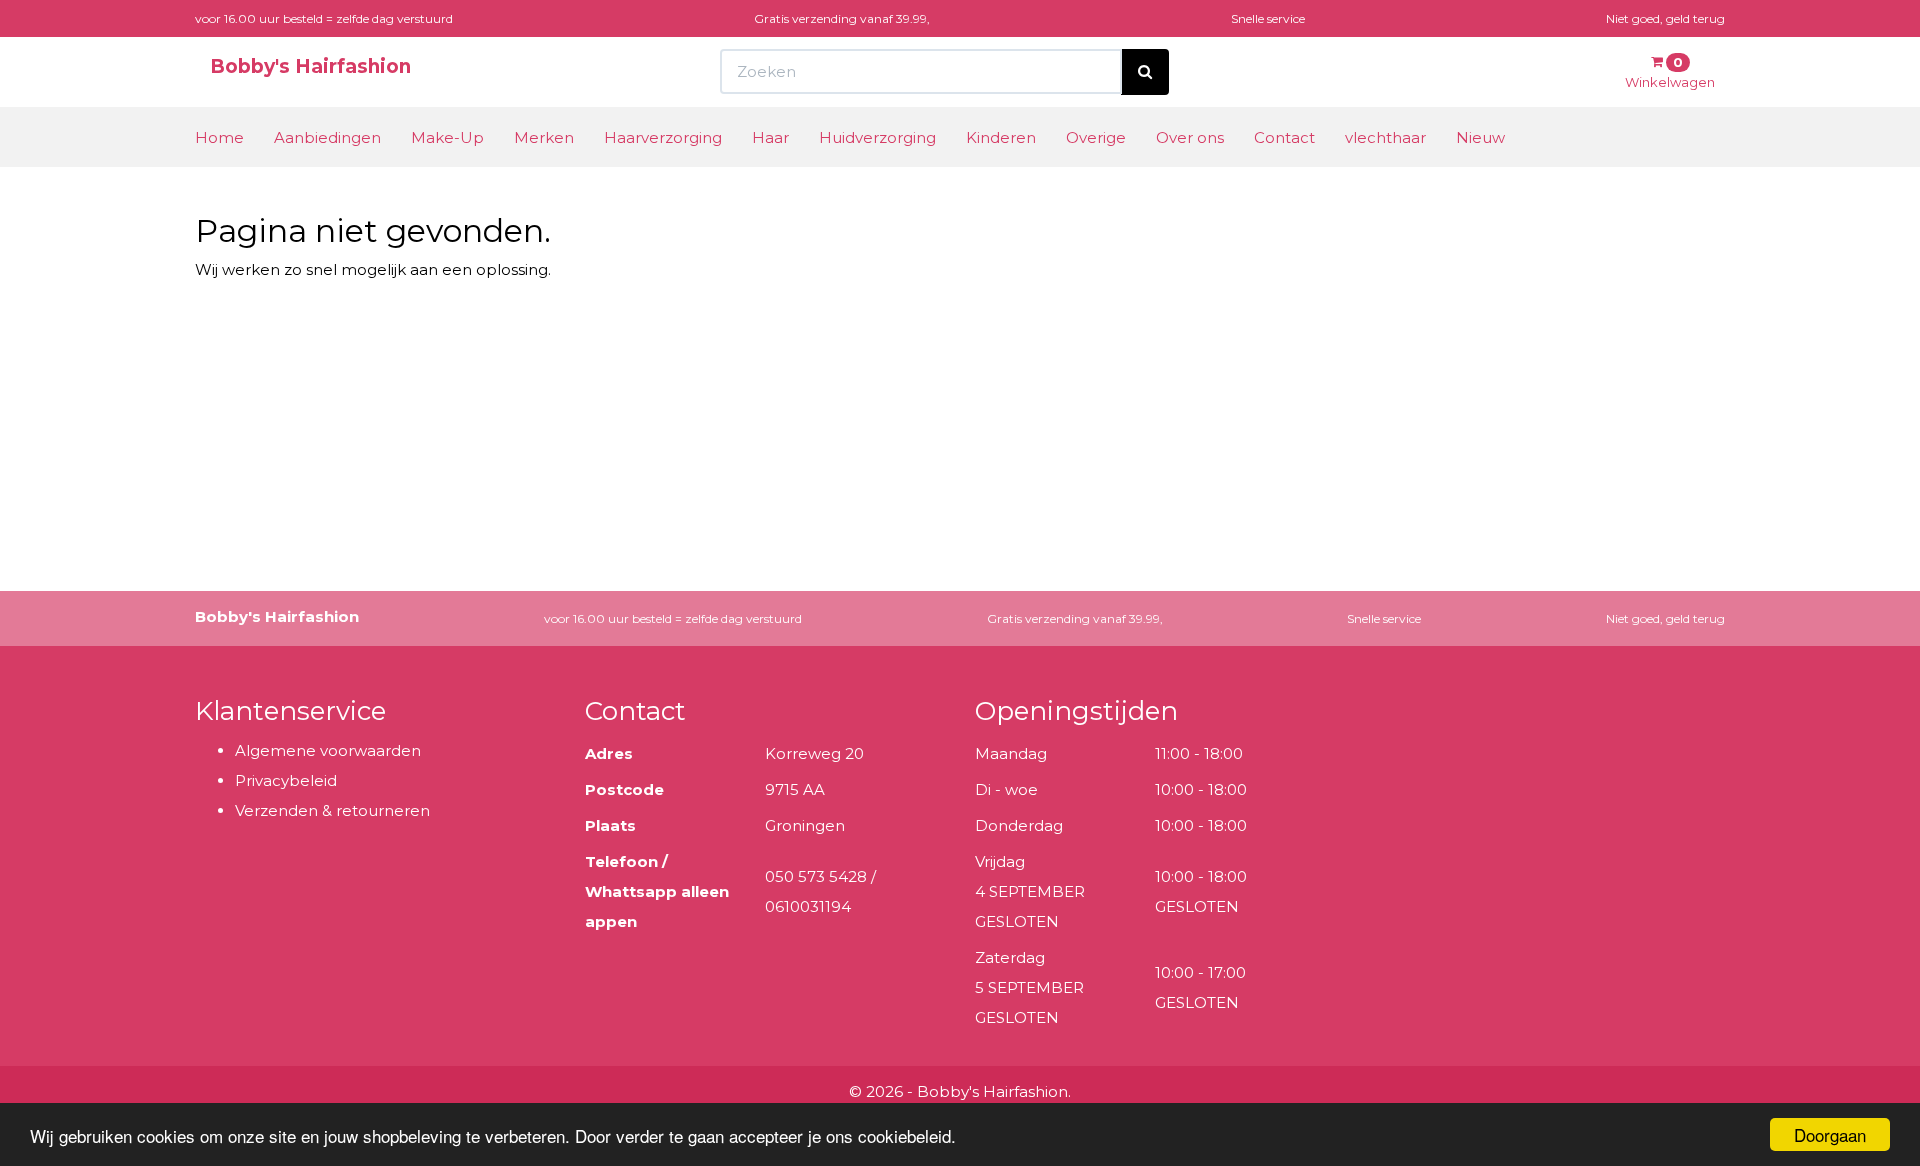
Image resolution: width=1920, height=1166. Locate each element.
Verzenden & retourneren (332, 810)
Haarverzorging (663, 137)
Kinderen (1001, 137)
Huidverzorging (877, 137)
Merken (544, 137)
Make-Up (447, 137)
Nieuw (1480, 137)
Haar (770, 137)
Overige (1096, 137)
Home (219, 137)
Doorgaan (1830, 1134)
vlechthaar (1385, 137)
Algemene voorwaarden (328, 750)
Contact (1284, 137)
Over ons (1190, 137)
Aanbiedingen (327, 137)
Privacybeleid (286, 780)
